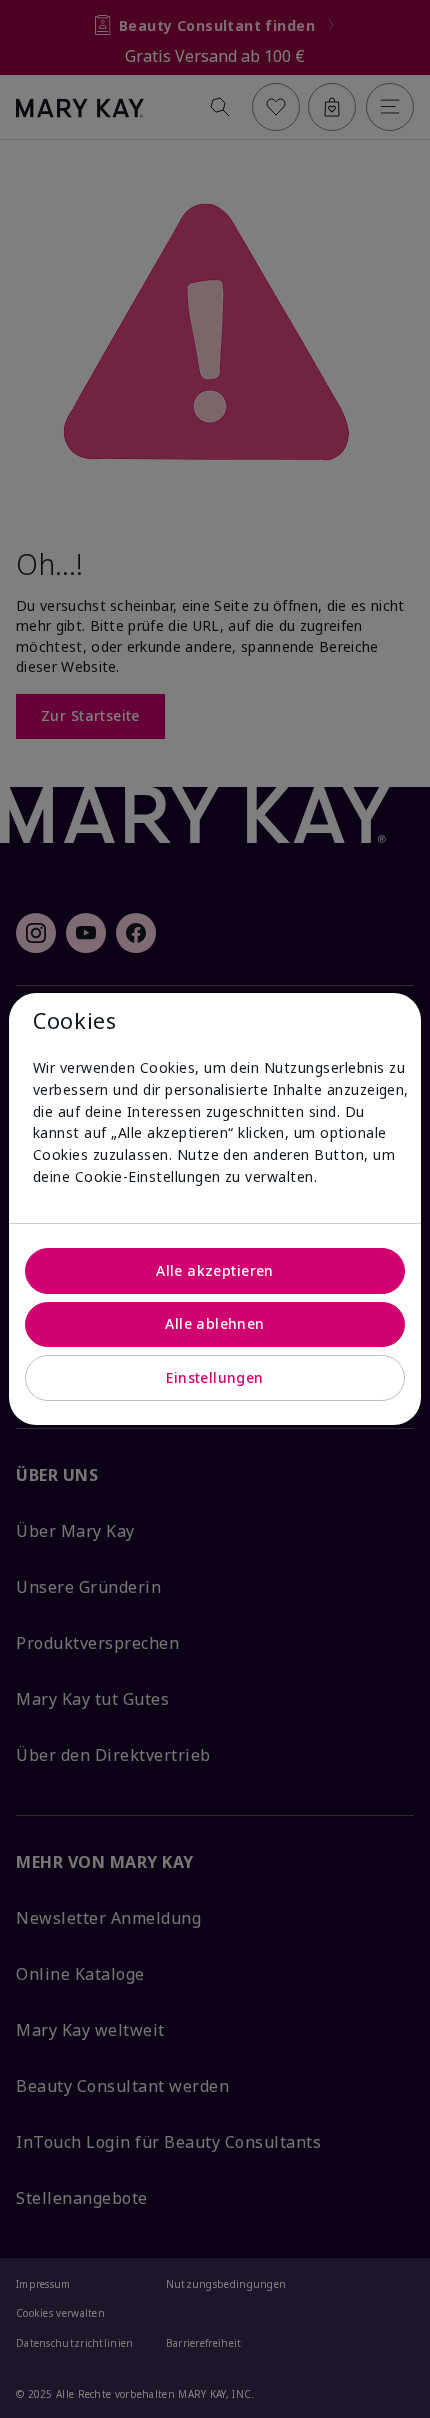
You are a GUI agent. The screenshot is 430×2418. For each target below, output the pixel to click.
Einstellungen (214, 1377)
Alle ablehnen (214, 1323)
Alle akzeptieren (215, 1270)
